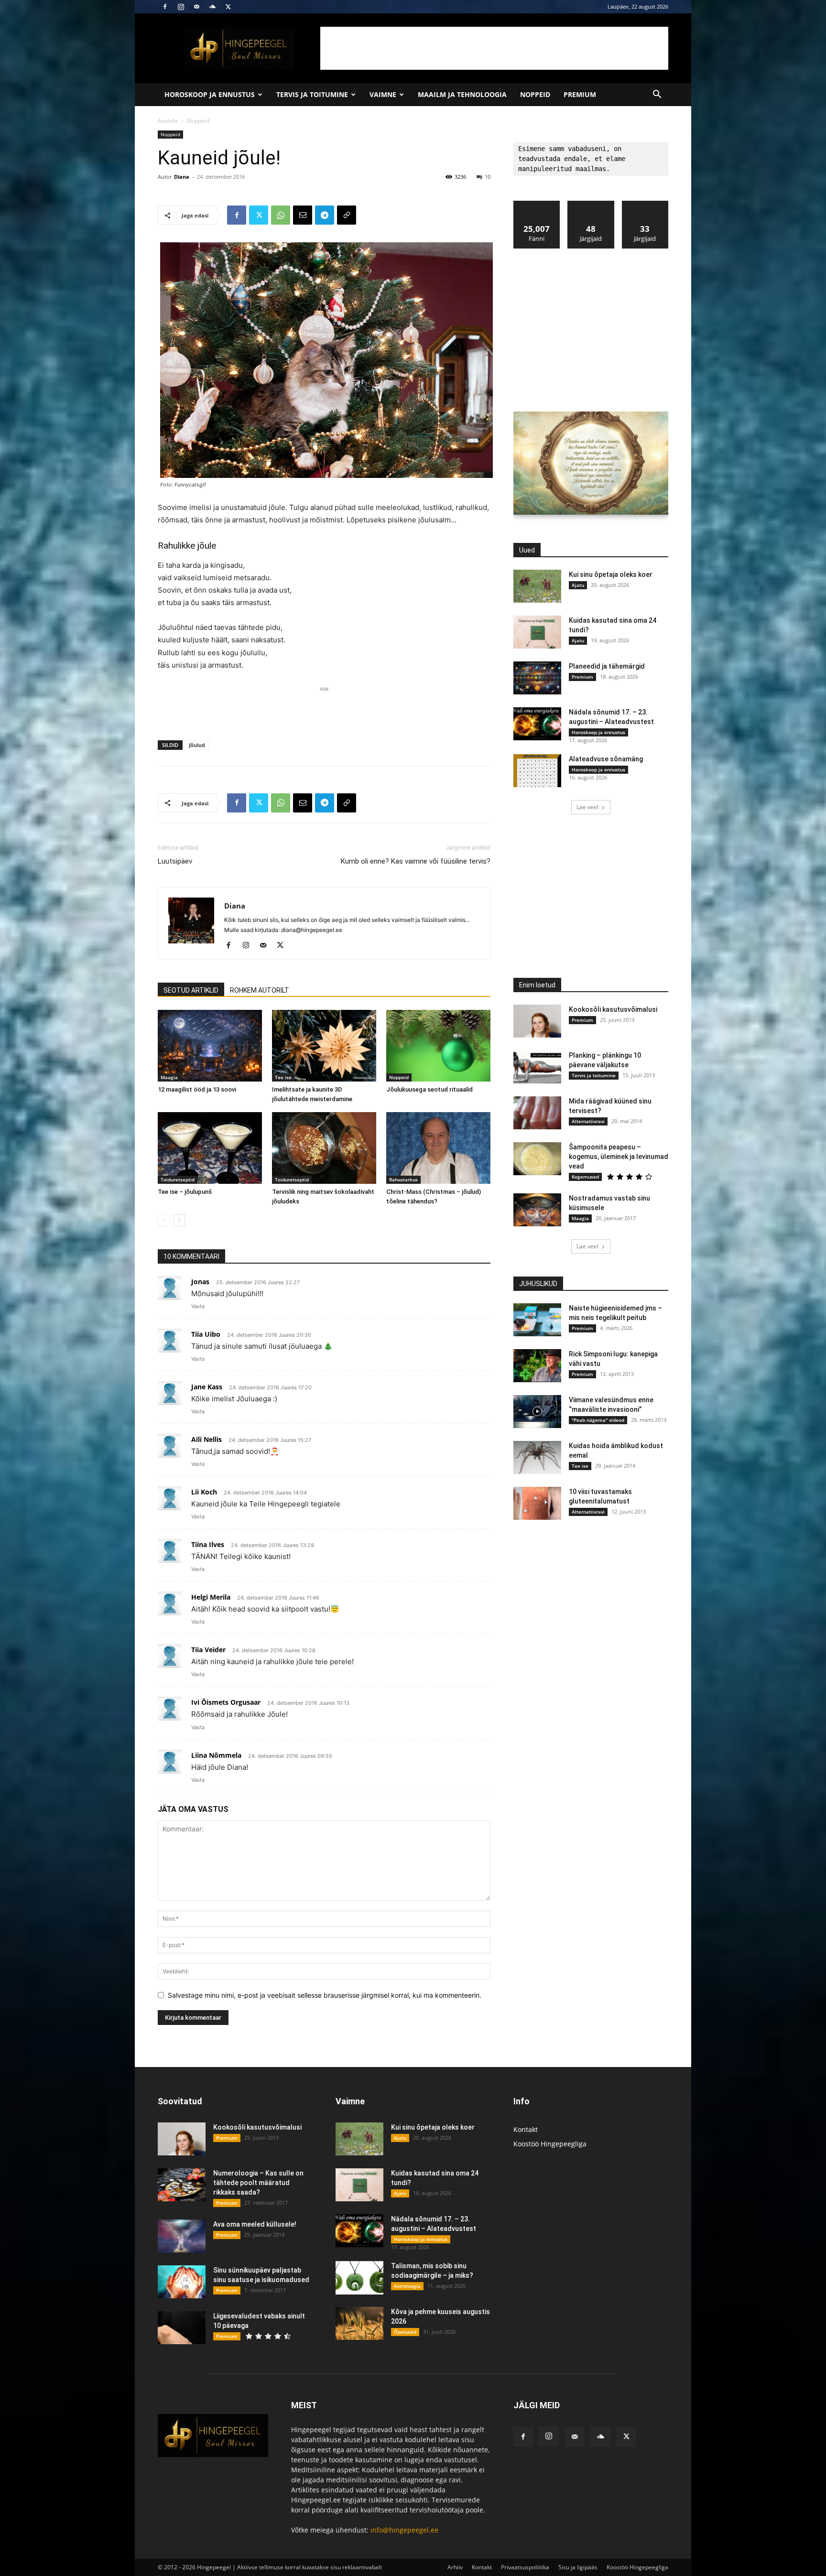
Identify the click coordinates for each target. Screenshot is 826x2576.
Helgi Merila (211, 1597)
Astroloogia (407, 2286)
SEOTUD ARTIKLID (191, 990)
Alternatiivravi (588, 1121)
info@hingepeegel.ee (404, 2530)
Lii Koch (204, 1492)
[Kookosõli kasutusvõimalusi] (537, 1021)
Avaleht (168, 121)
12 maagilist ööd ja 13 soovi (197, 1089)
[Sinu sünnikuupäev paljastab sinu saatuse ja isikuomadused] (182, 2282)
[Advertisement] (494, 48)
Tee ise (283, 1077)
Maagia (169, 1077)
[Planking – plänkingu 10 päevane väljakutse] (537, 1067)
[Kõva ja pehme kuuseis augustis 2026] (359, 2323)
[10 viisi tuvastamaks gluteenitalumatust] (537, 1503)
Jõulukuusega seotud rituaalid (429, 1089)
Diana (182, 177)
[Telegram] (325, 215)
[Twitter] (228, 7)
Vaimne (383, 94)
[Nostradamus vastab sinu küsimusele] (537, 1210)
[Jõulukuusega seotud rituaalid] (438, 1046)
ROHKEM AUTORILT (260, 990)
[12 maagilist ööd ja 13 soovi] (210, 1046)
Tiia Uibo (206, 1334)
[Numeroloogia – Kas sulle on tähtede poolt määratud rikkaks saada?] (182, 2185)
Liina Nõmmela (216, 1755)
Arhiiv (455, 2567)
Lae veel (587, 807)
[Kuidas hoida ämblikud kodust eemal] (537, 1457)
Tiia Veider (208, 1650)
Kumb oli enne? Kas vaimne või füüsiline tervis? (416, 861)
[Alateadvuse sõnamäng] (537, 771)
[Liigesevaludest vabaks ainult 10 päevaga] (182, 2328)
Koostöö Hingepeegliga (550, 2144)
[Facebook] (165, 7)
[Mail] (196, 7)
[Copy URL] (347, 215)
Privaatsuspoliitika (525, 2567)
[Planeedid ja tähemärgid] (537, 678)
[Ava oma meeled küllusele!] (182, 2236)
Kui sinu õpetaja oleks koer (611, 574)
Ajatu (578, 585)
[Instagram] (181, 7)
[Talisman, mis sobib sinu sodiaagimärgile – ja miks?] (359, 2278)
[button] (657, 95)
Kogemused (585, 1177)
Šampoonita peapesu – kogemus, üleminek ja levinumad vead (619, 1157)
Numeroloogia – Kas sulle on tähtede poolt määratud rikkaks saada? (258, 2183)
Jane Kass (207, 1387)
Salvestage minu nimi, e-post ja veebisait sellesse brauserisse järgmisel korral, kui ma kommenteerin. (325, 1995)
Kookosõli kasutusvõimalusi (613, 1009)
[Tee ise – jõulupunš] (210, 1148)
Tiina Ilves (208, 1544)
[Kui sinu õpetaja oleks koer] (537, 586)
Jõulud (197, 745)
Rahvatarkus (403, 1180)
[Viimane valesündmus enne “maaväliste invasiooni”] (537, 1412)
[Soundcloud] (212, 7)
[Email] (303, 215)
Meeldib (537, 204)
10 (488, 177)
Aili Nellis (206, 1439)
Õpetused (405, 2332)
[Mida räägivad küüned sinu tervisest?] (537, 1113)
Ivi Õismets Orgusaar (226, 1702)
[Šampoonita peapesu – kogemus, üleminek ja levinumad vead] (537, 1159)
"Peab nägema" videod (598, 1420)
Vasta (198, 1306)
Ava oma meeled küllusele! (255, 2224)
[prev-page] (164, 1220)
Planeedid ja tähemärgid (607, 666)
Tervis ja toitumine (312, 94)
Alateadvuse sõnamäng (606, 759)
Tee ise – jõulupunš (185, 1192)
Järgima (591, 204)
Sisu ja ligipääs (578, 2567)
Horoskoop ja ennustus (210, 94)
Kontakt (526, 2129)
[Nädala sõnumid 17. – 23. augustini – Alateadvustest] (537, 724)
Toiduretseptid (178, 1180)
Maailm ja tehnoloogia (462, 94)
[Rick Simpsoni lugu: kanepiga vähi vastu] (537, 1366)
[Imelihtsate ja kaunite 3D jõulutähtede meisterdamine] (324, 1046)
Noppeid (535, 94)
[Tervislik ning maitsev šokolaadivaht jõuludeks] (324, 1148)
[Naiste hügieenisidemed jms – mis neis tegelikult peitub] (537, 1320)
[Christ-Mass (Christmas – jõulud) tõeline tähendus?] (438, 1148)
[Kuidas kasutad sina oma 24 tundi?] (537, 632)
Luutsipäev (175, 861)
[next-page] (179, 1220)
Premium (580, 94)
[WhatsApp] (281, 215)
